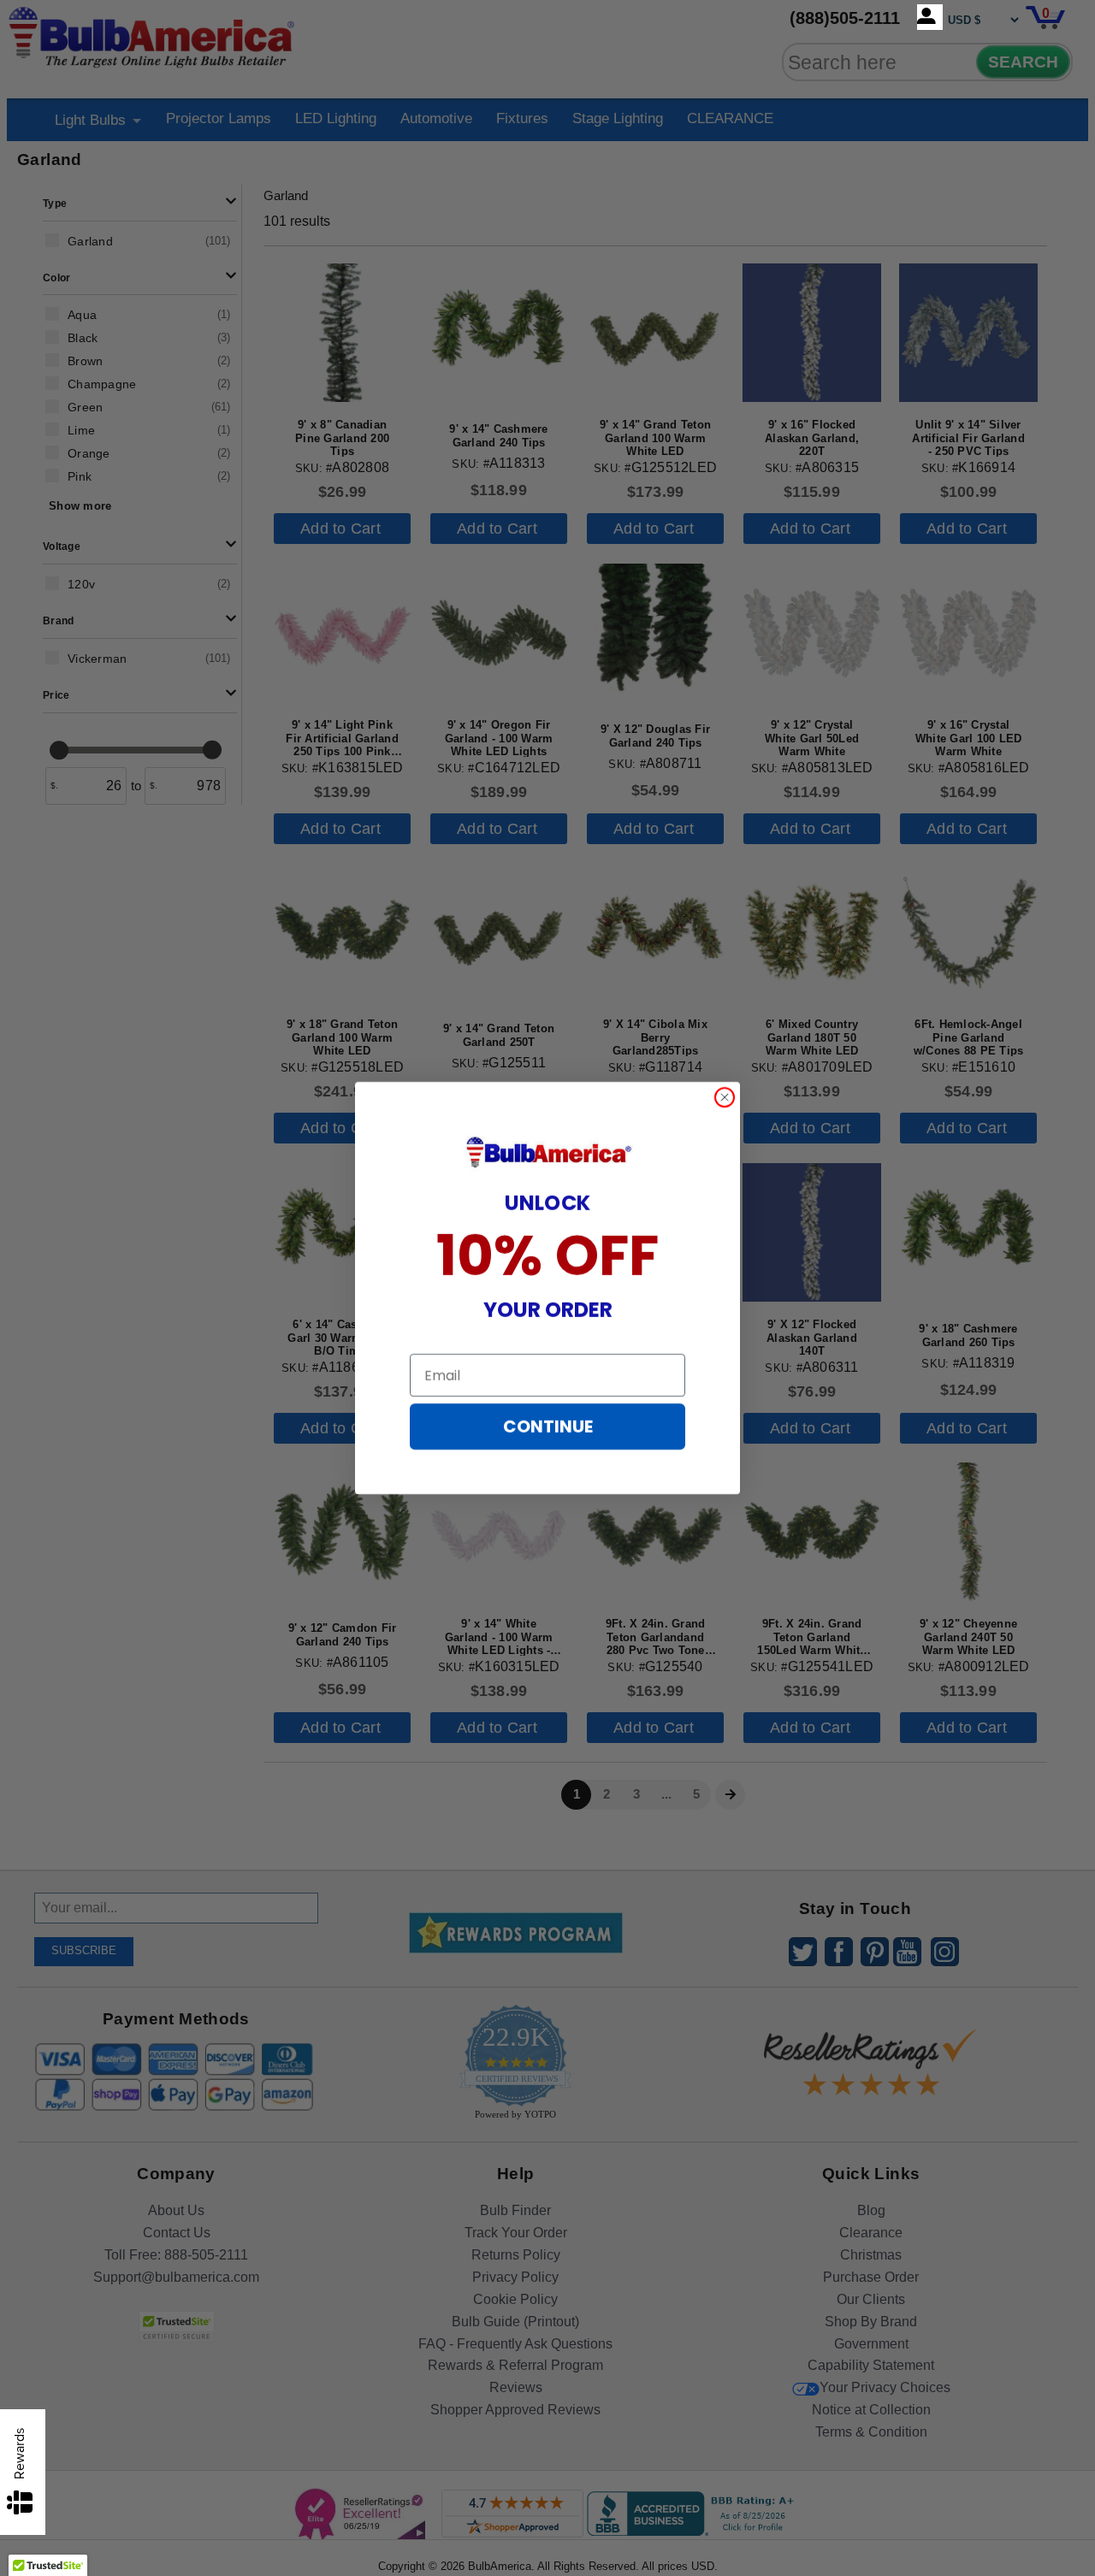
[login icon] (930, 17)
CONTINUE (548, 1427)
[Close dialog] (725, 1097)
